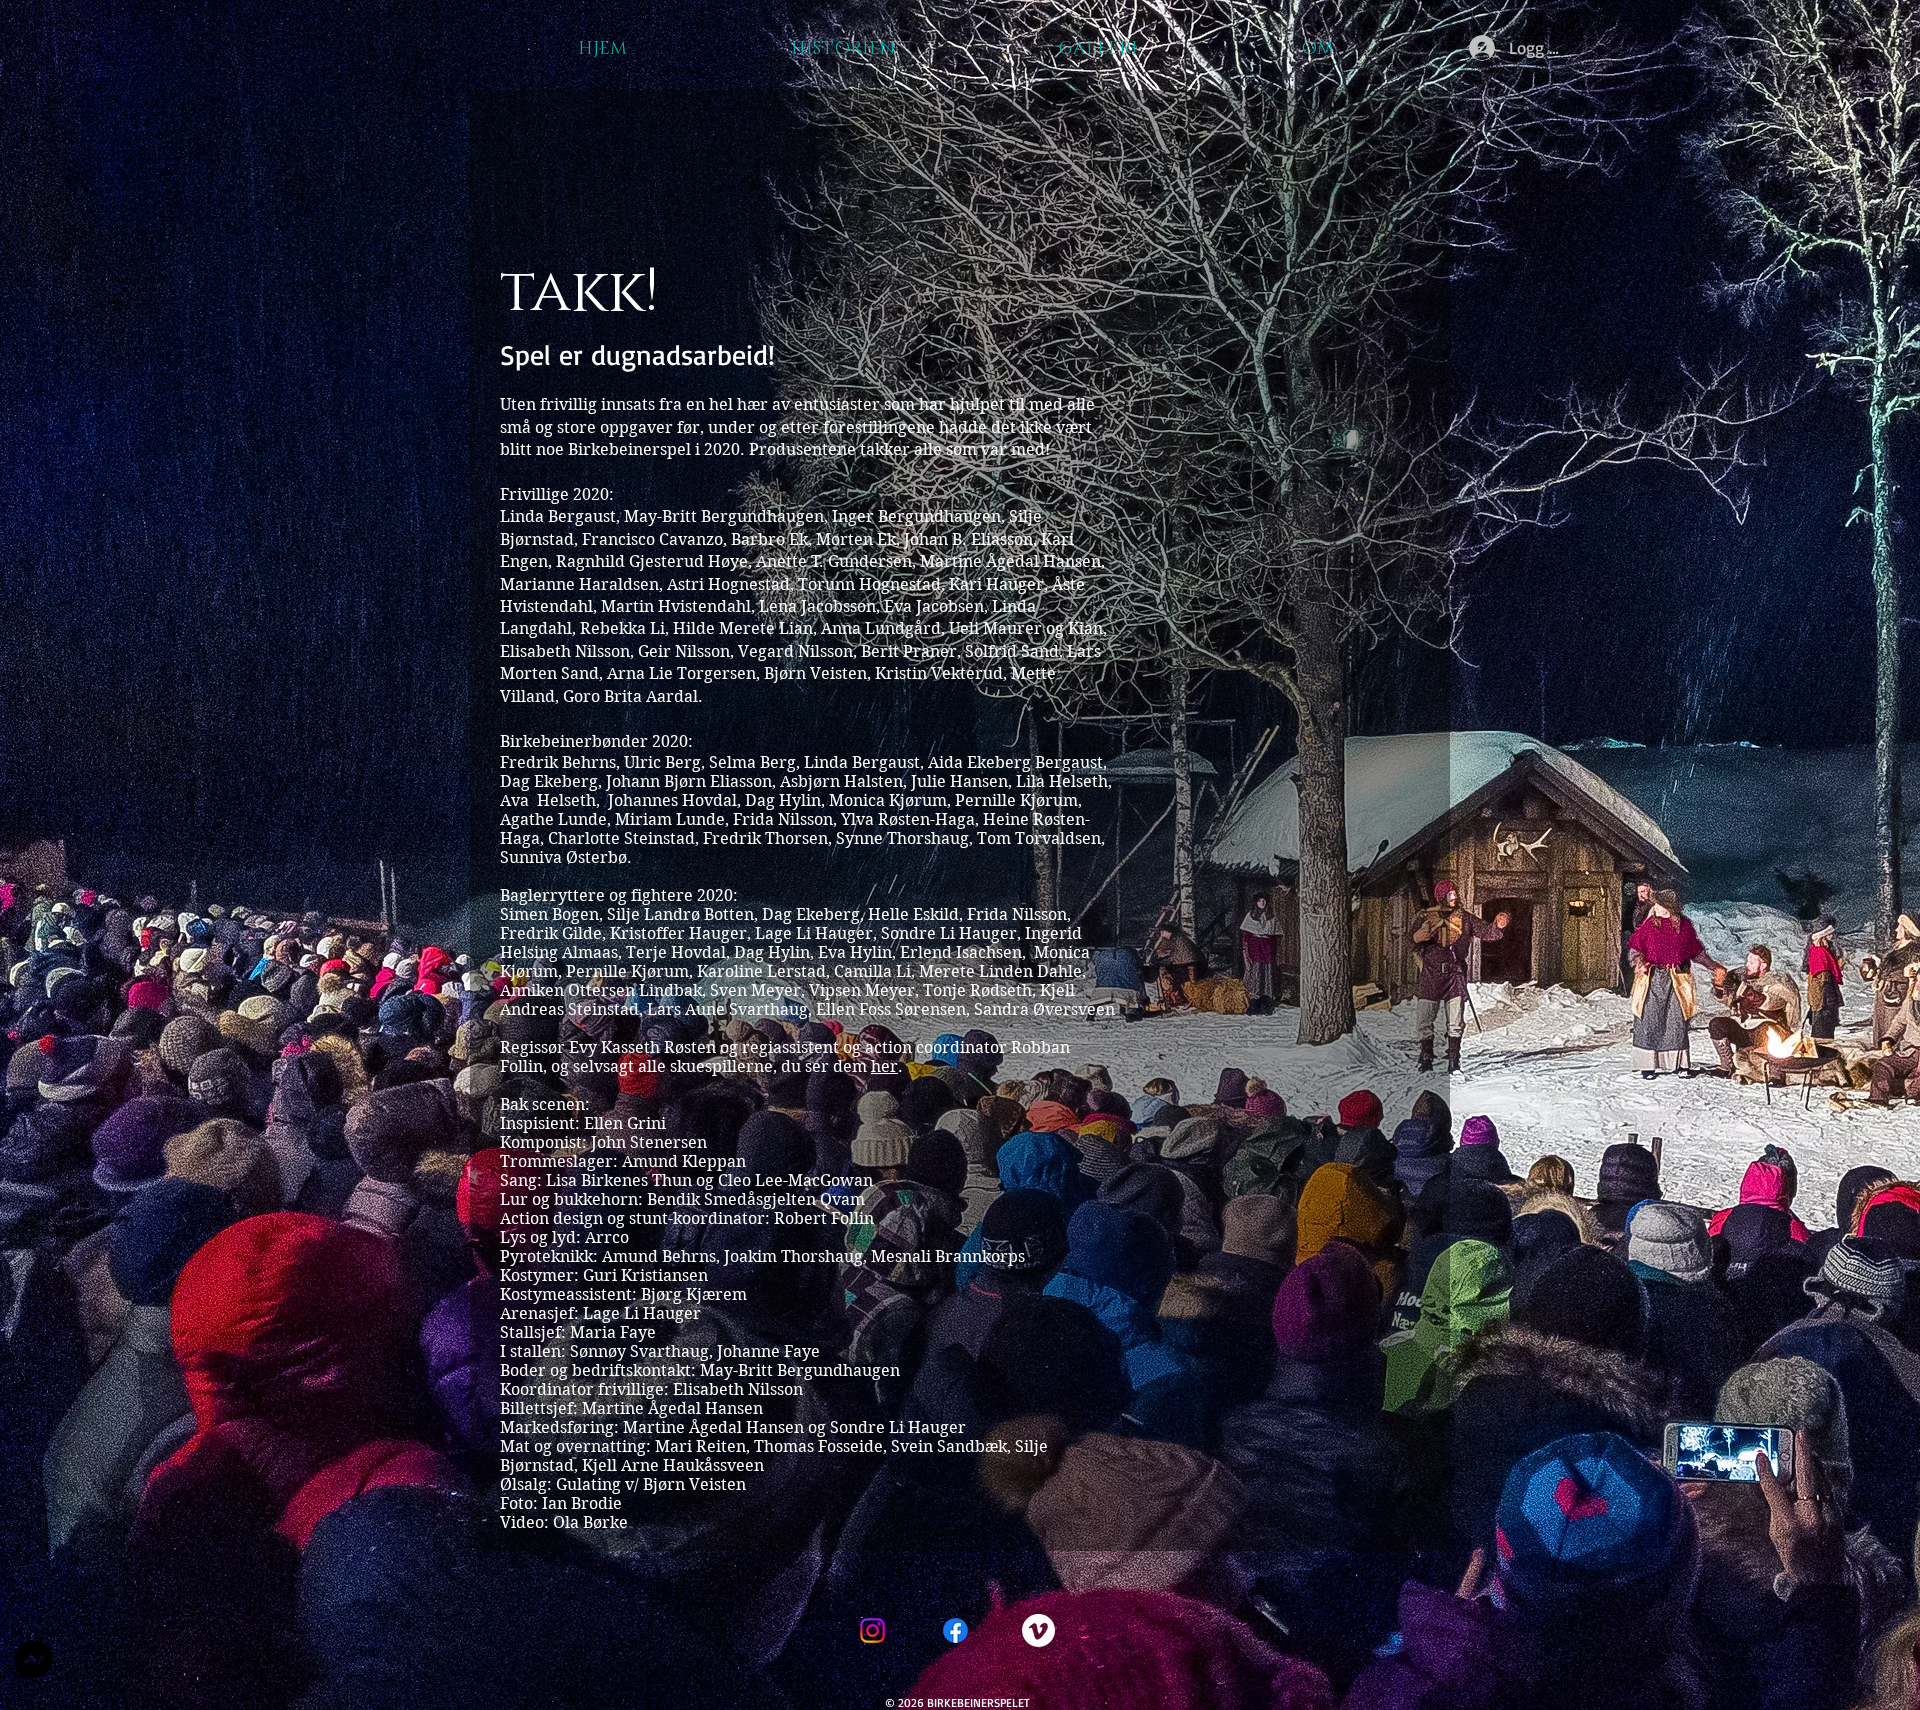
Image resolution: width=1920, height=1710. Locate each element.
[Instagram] (872, 1630)
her (884, 1066)
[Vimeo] (1038, 1630)
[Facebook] (955, 1630)
